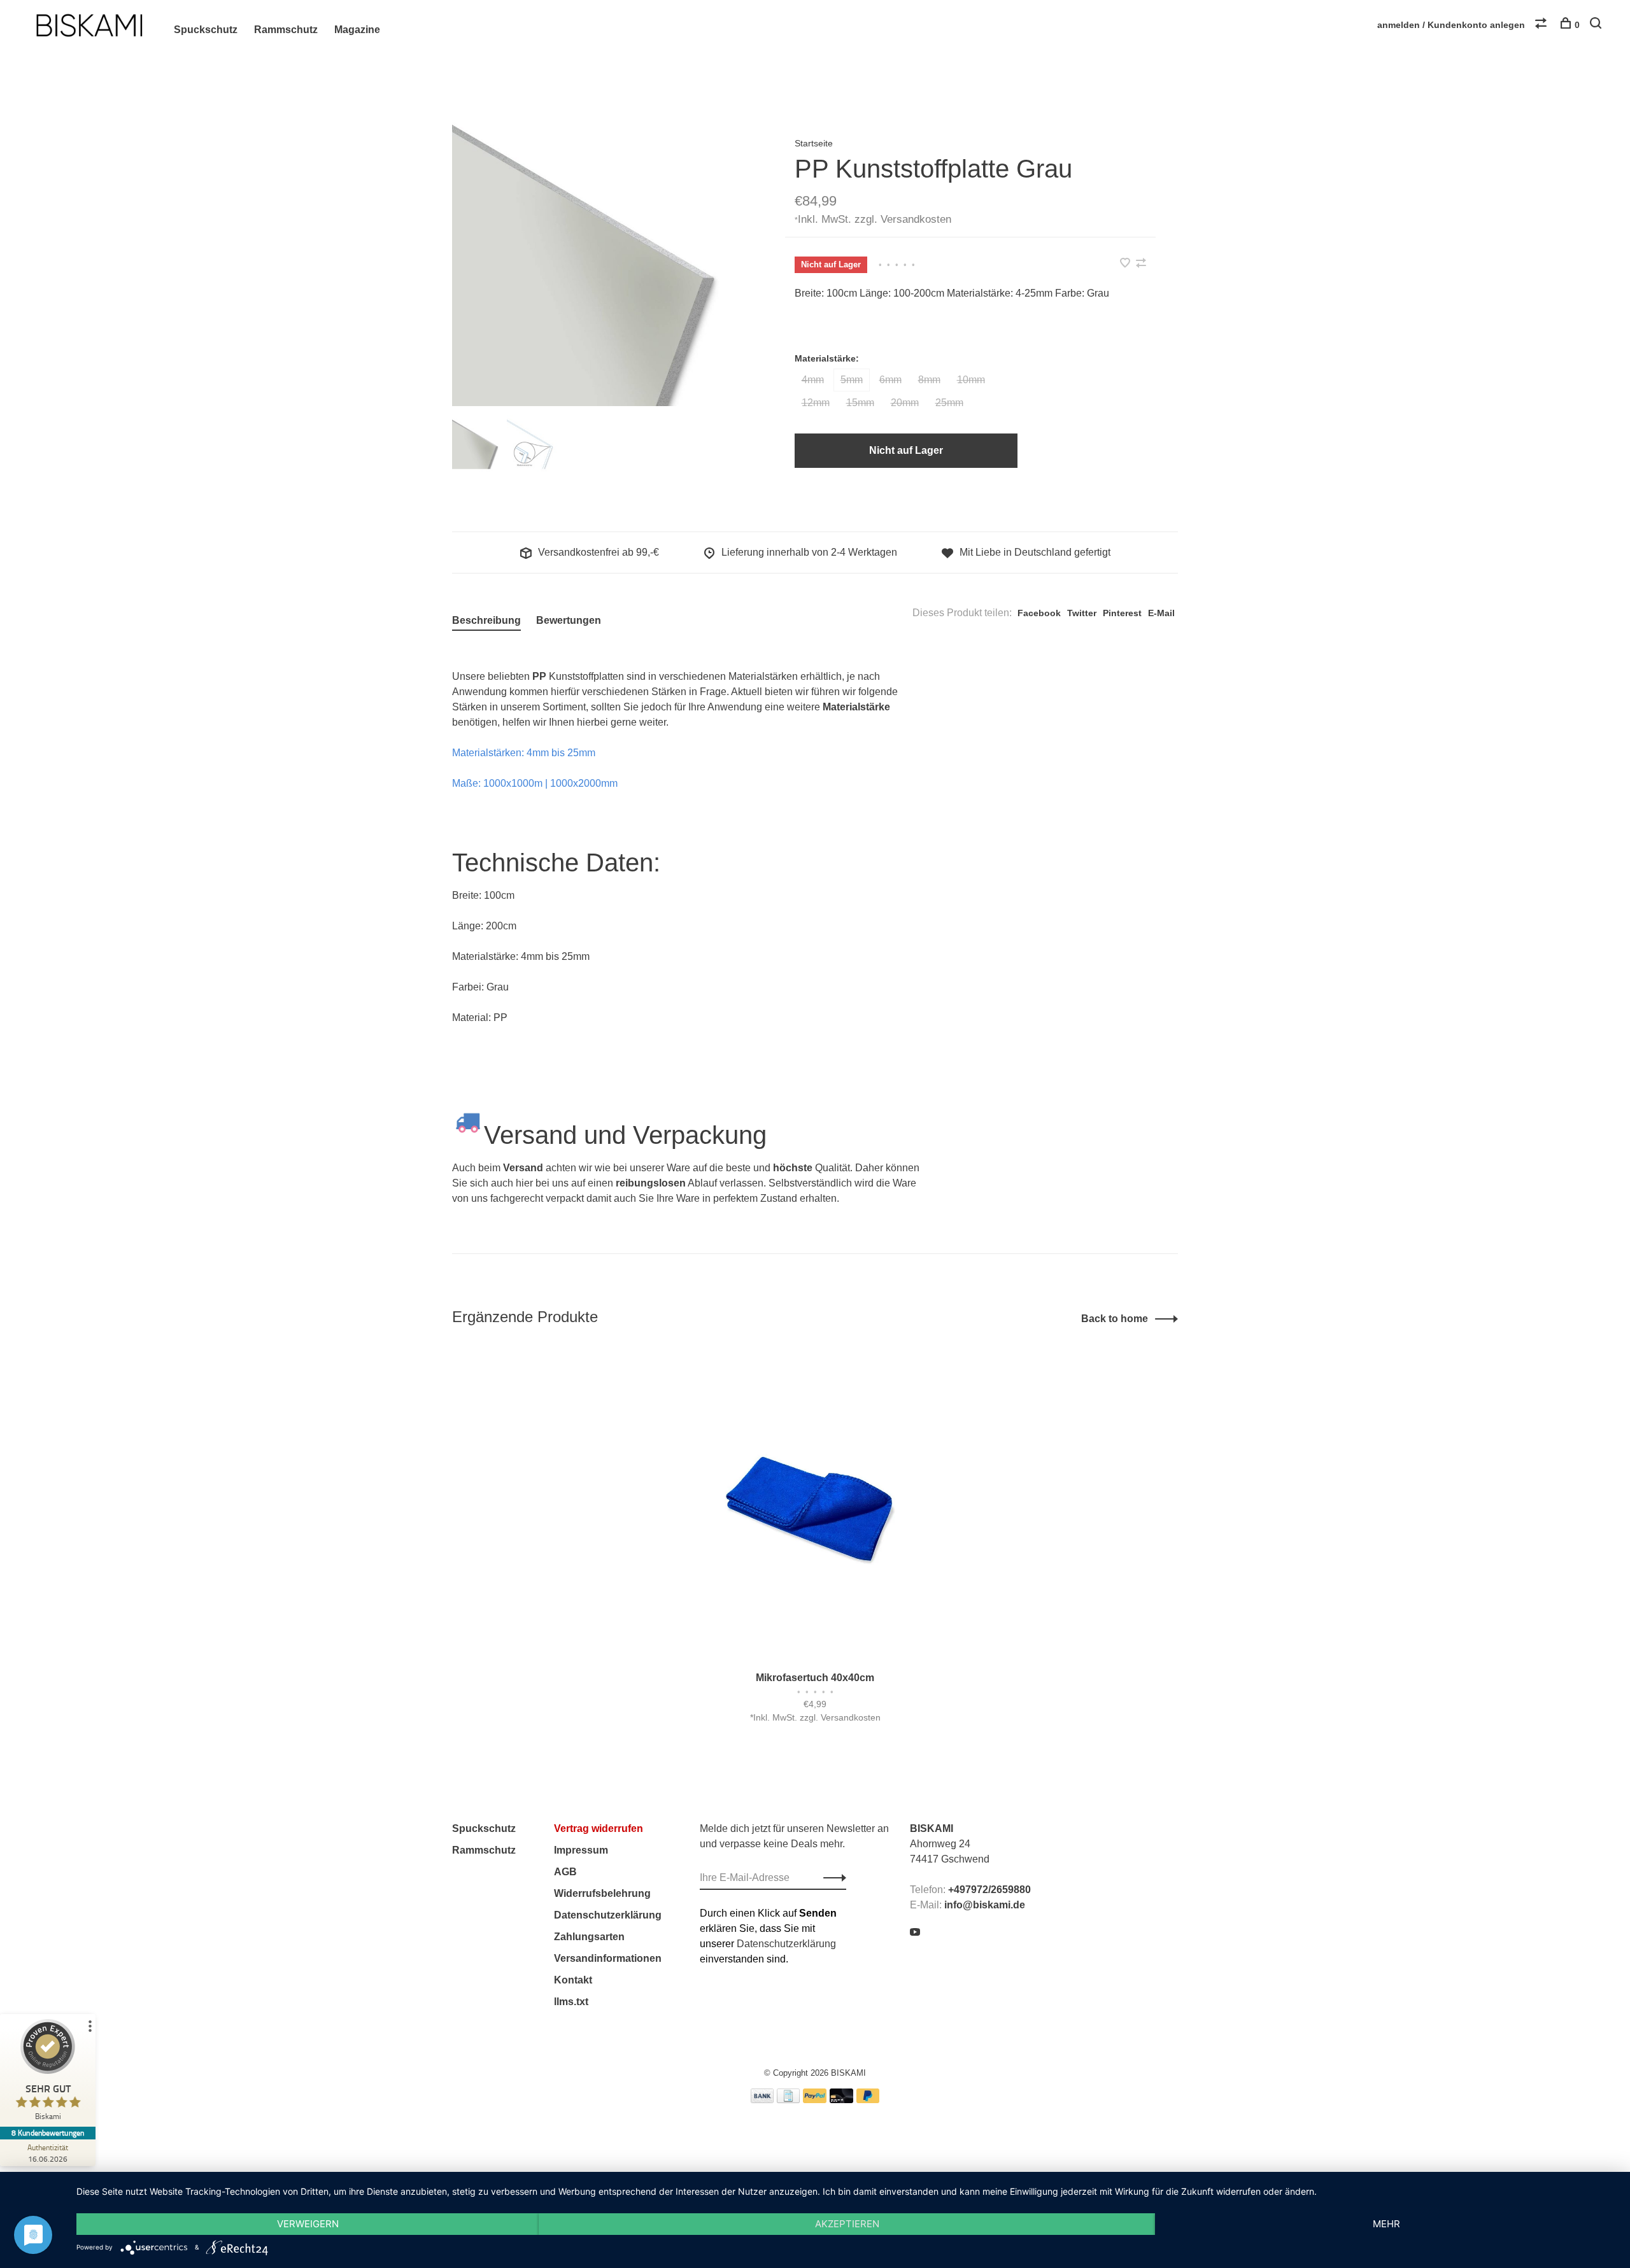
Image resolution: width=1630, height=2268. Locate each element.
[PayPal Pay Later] (868, 2100)
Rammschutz (286, 30)
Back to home (1115, 1319)
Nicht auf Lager (906, 450)
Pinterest (1122, 613)
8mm (929, 380)
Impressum (581, 1850)
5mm (852, 380)
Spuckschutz (206, 30)
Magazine (357, 30)
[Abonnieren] (831, 1878)
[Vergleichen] (1542, 25)
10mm (971, 380)
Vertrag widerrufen (599, 1828)
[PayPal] (815, 2100)
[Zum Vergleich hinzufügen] (1141, 264)
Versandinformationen (608, 1958)
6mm (890, 380)
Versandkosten (916, 219)
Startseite (814, 143)
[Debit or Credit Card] (841, 2100)
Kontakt (573, 1980)
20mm (905, 403)
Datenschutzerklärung (608, 1915)
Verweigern (308, 2224)
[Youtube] (915, 1933)
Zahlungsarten (589, 1937)
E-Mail (1161, 613)
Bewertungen (569, 620)
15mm (860, 403)
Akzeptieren (847, 2224)
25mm (949, 403)
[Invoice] (788, 2100)
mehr (1386, 2224)
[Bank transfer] (762, 2100)
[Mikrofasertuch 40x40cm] (815, 1505)
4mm (813, 380)
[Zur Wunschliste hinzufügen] (1126, 264)
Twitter (1082, 613)
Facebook (1039, 613)
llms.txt (571, 2002)
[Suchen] (1597, 25)
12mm (816, 403)
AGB (565, 1872)
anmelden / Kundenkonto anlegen (1451, 25)
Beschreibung (486, 620)
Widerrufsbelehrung (602, 1893)
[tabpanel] (598, 260)
